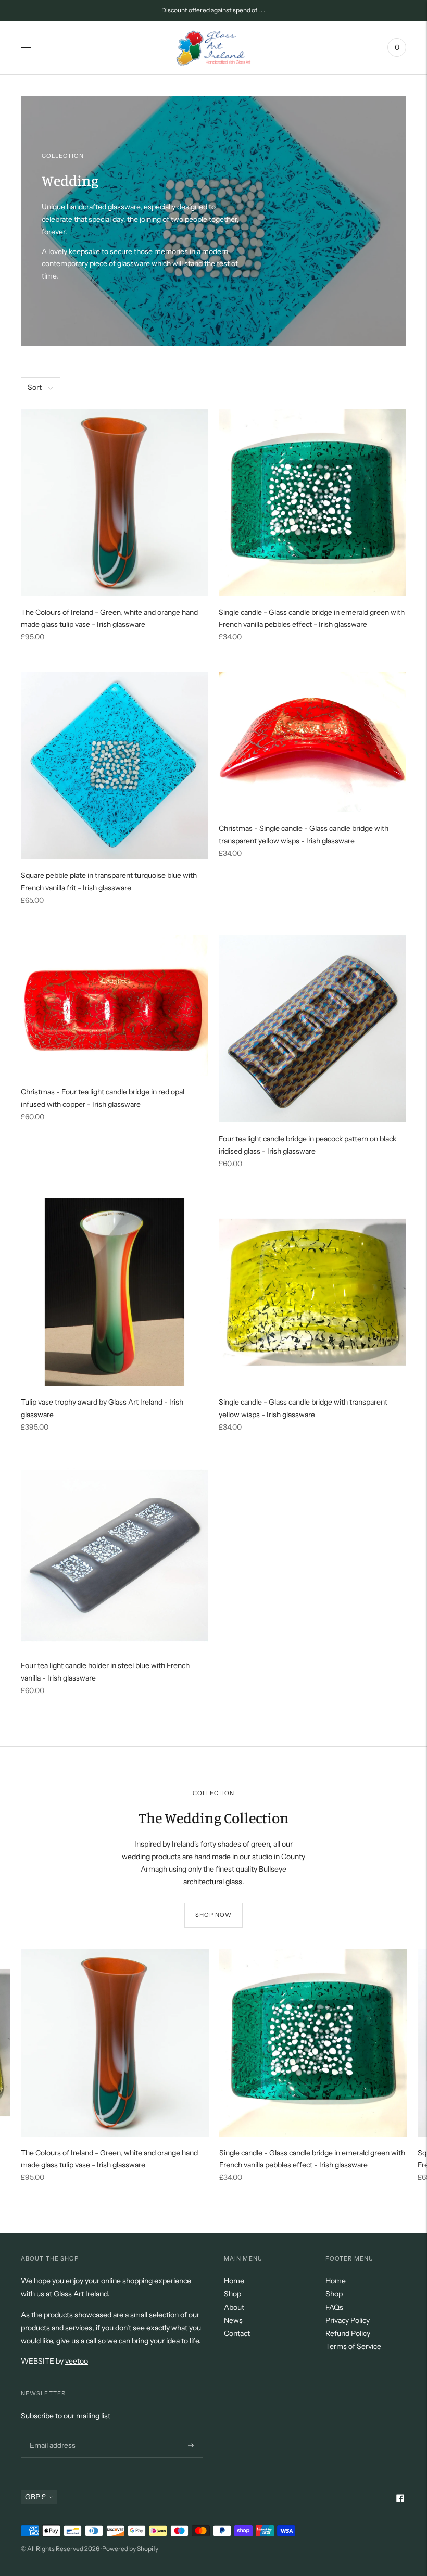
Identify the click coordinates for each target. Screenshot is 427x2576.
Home (234, 2281)
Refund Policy (348, 2333)
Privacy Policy (348, 2320)
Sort (35, 387)
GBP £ (35, 2497)
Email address (51, 2433)
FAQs (334, 2307)
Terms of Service (353, 2346)
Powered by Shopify (130, 2549)
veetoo (77, 2361)
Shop (233, 2294)
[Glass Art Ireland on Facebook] (400, 2499)
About (234, 2307)
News (233, 2320)
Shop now (214, 1915)
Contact (237, 2333)
